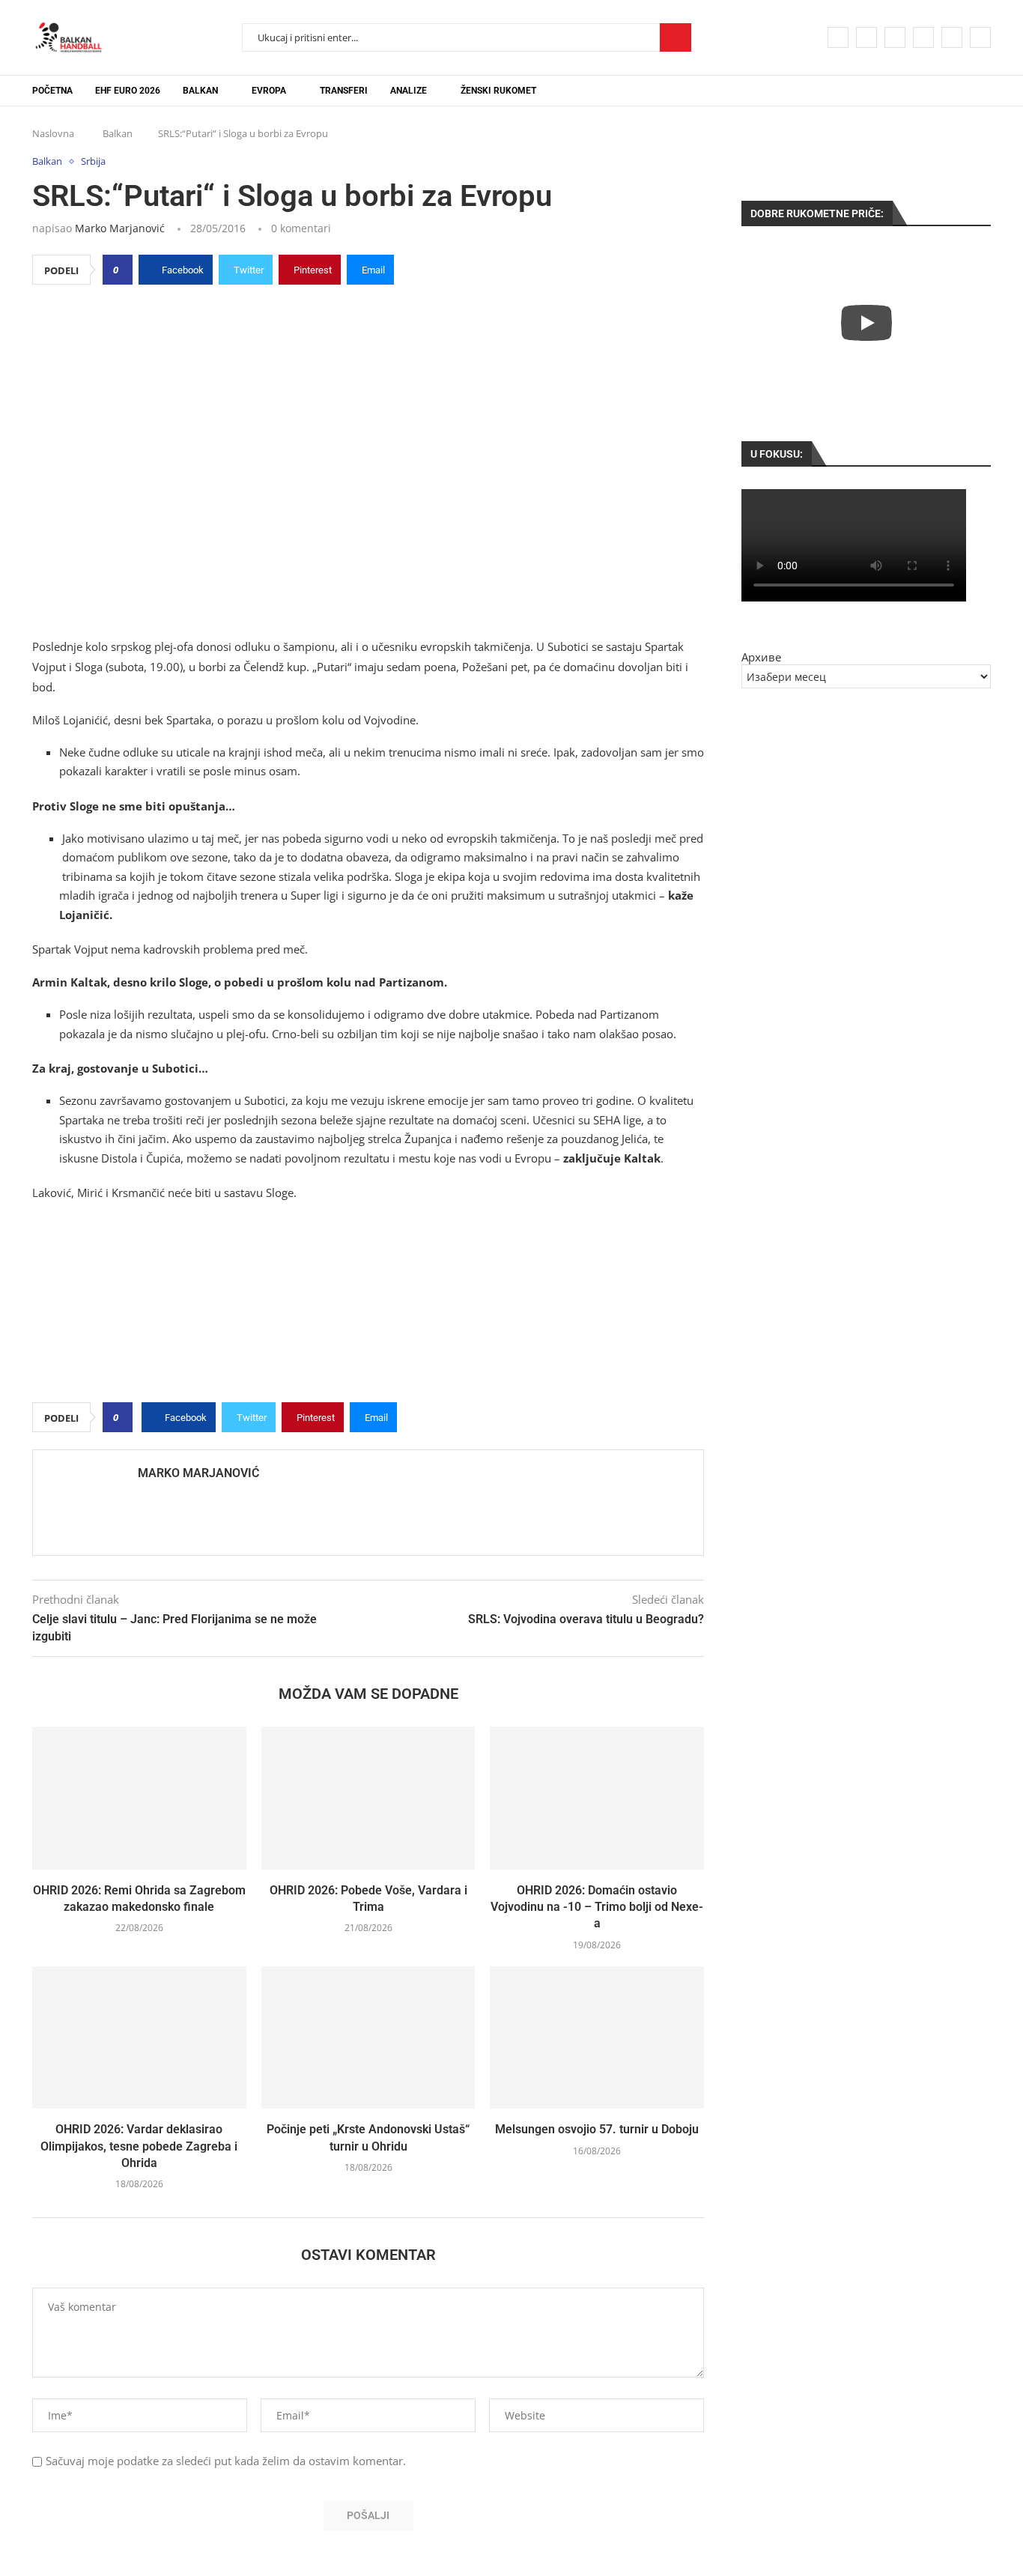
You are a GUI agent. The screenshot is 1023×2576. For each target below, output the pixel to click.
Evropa (269, 91)
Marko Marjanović (120, 228)
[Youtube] (923, 37)
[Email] (952, 37)
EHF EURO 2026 (128, 91)
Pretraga (676, 37)
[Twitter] (866, 37)
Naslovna (53, 133)
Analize (409, 91)
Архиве (761, 657)
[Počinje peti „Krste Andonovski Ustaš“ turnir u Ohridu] (368, 2037)
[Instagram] (895, 37)
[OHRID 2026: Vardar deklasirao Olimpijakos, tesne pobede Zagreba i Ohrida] (139, 2037)
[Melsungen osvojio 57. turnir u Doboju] (597, 2037)
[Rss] (980, 37)
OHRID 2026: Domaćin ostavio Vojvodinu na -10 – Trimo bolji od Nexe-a (597, 1907)
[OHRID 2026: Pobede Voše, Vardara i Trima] (368, 1798)
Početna (52, 91)
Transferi (344, 91)
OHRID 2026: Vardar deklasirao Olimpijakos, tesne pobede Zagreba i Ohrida (139, 2146)
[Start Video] (866, 322)
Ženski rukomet (498, 91)
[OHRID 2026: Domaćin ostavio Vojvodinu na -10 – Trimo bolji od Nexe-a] (597, 1798)
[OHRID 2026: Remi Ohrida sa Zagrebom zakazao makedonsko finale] (139, 1798)
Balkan (200, 91)
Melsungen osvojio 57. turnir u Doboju (597, 2129)
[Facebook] (838, 37)
